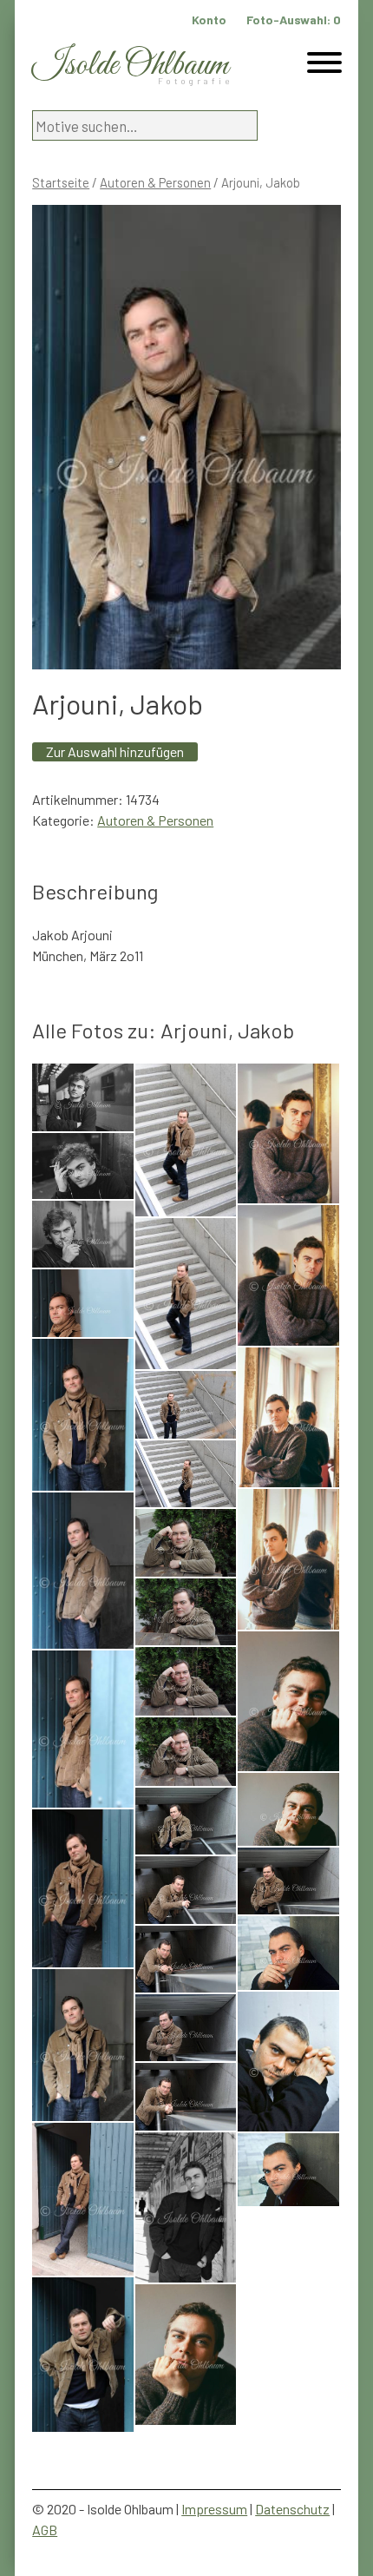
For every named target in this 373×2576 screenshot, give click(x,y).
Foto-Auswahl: (294, 20)
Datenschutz (292, 2509)
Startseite (61, 182)
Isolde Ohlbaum (130, 66)
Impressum (214, 2509)
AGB (45, 2530)
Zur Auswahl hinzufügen (115, 751)
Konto (209, 20)
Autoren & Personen (155, 182)
